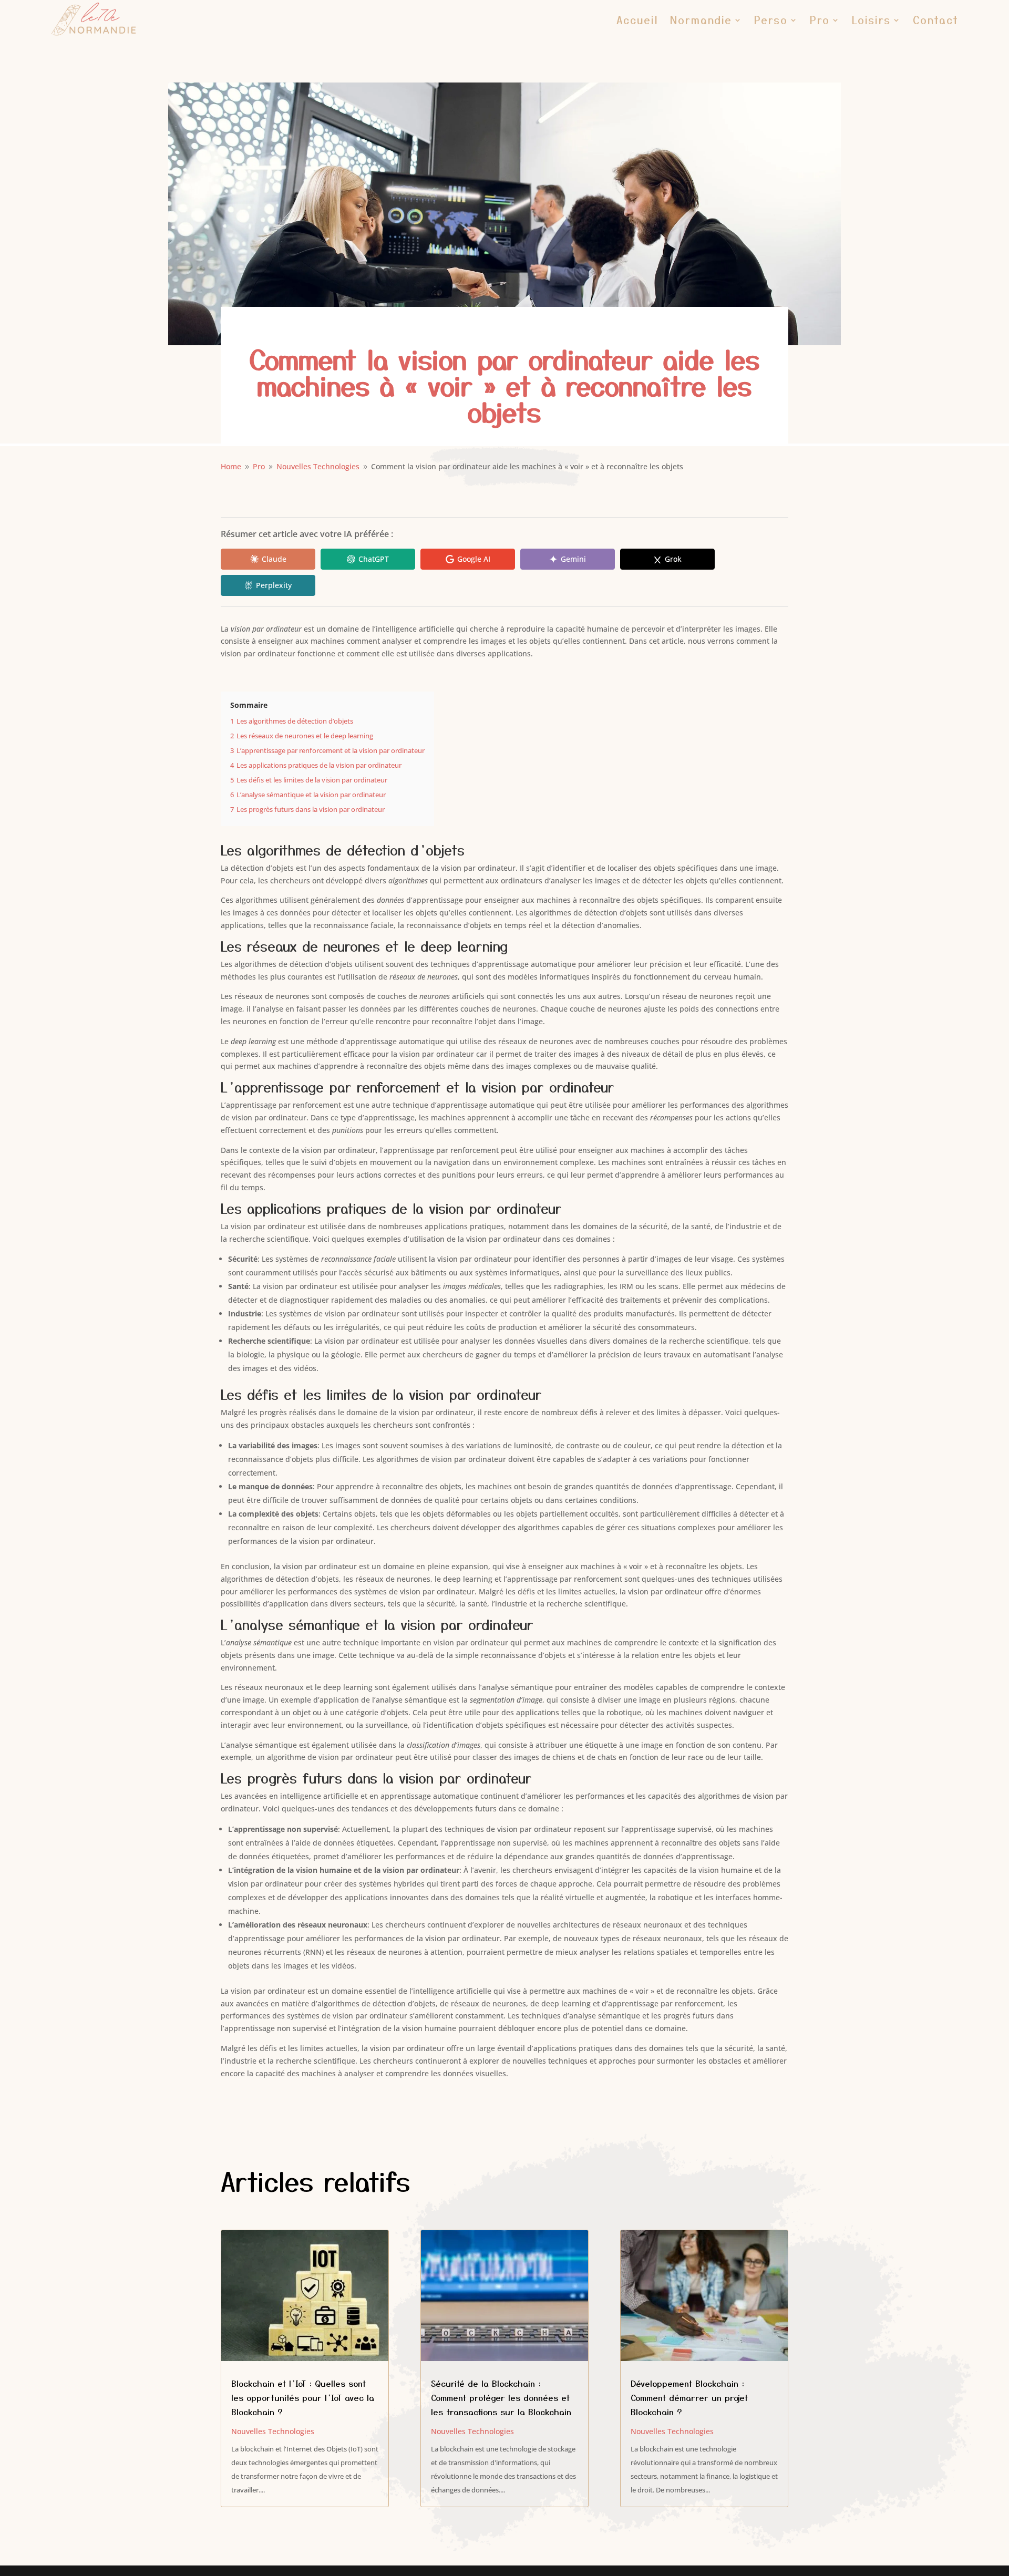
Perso (771, 20)
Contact (936, 20)
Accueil (637, 20)
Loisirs (871, 20)
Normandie (701, 20)
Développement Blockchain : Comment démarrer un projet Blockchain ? (689, 2397)
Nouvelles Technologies (273, 2431)
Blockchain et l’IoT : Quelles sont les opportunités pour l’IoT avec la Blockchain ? (303, 2397)
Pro (820, 20)
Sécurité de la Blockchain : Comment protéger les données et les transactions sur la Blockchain (501, 2397)
